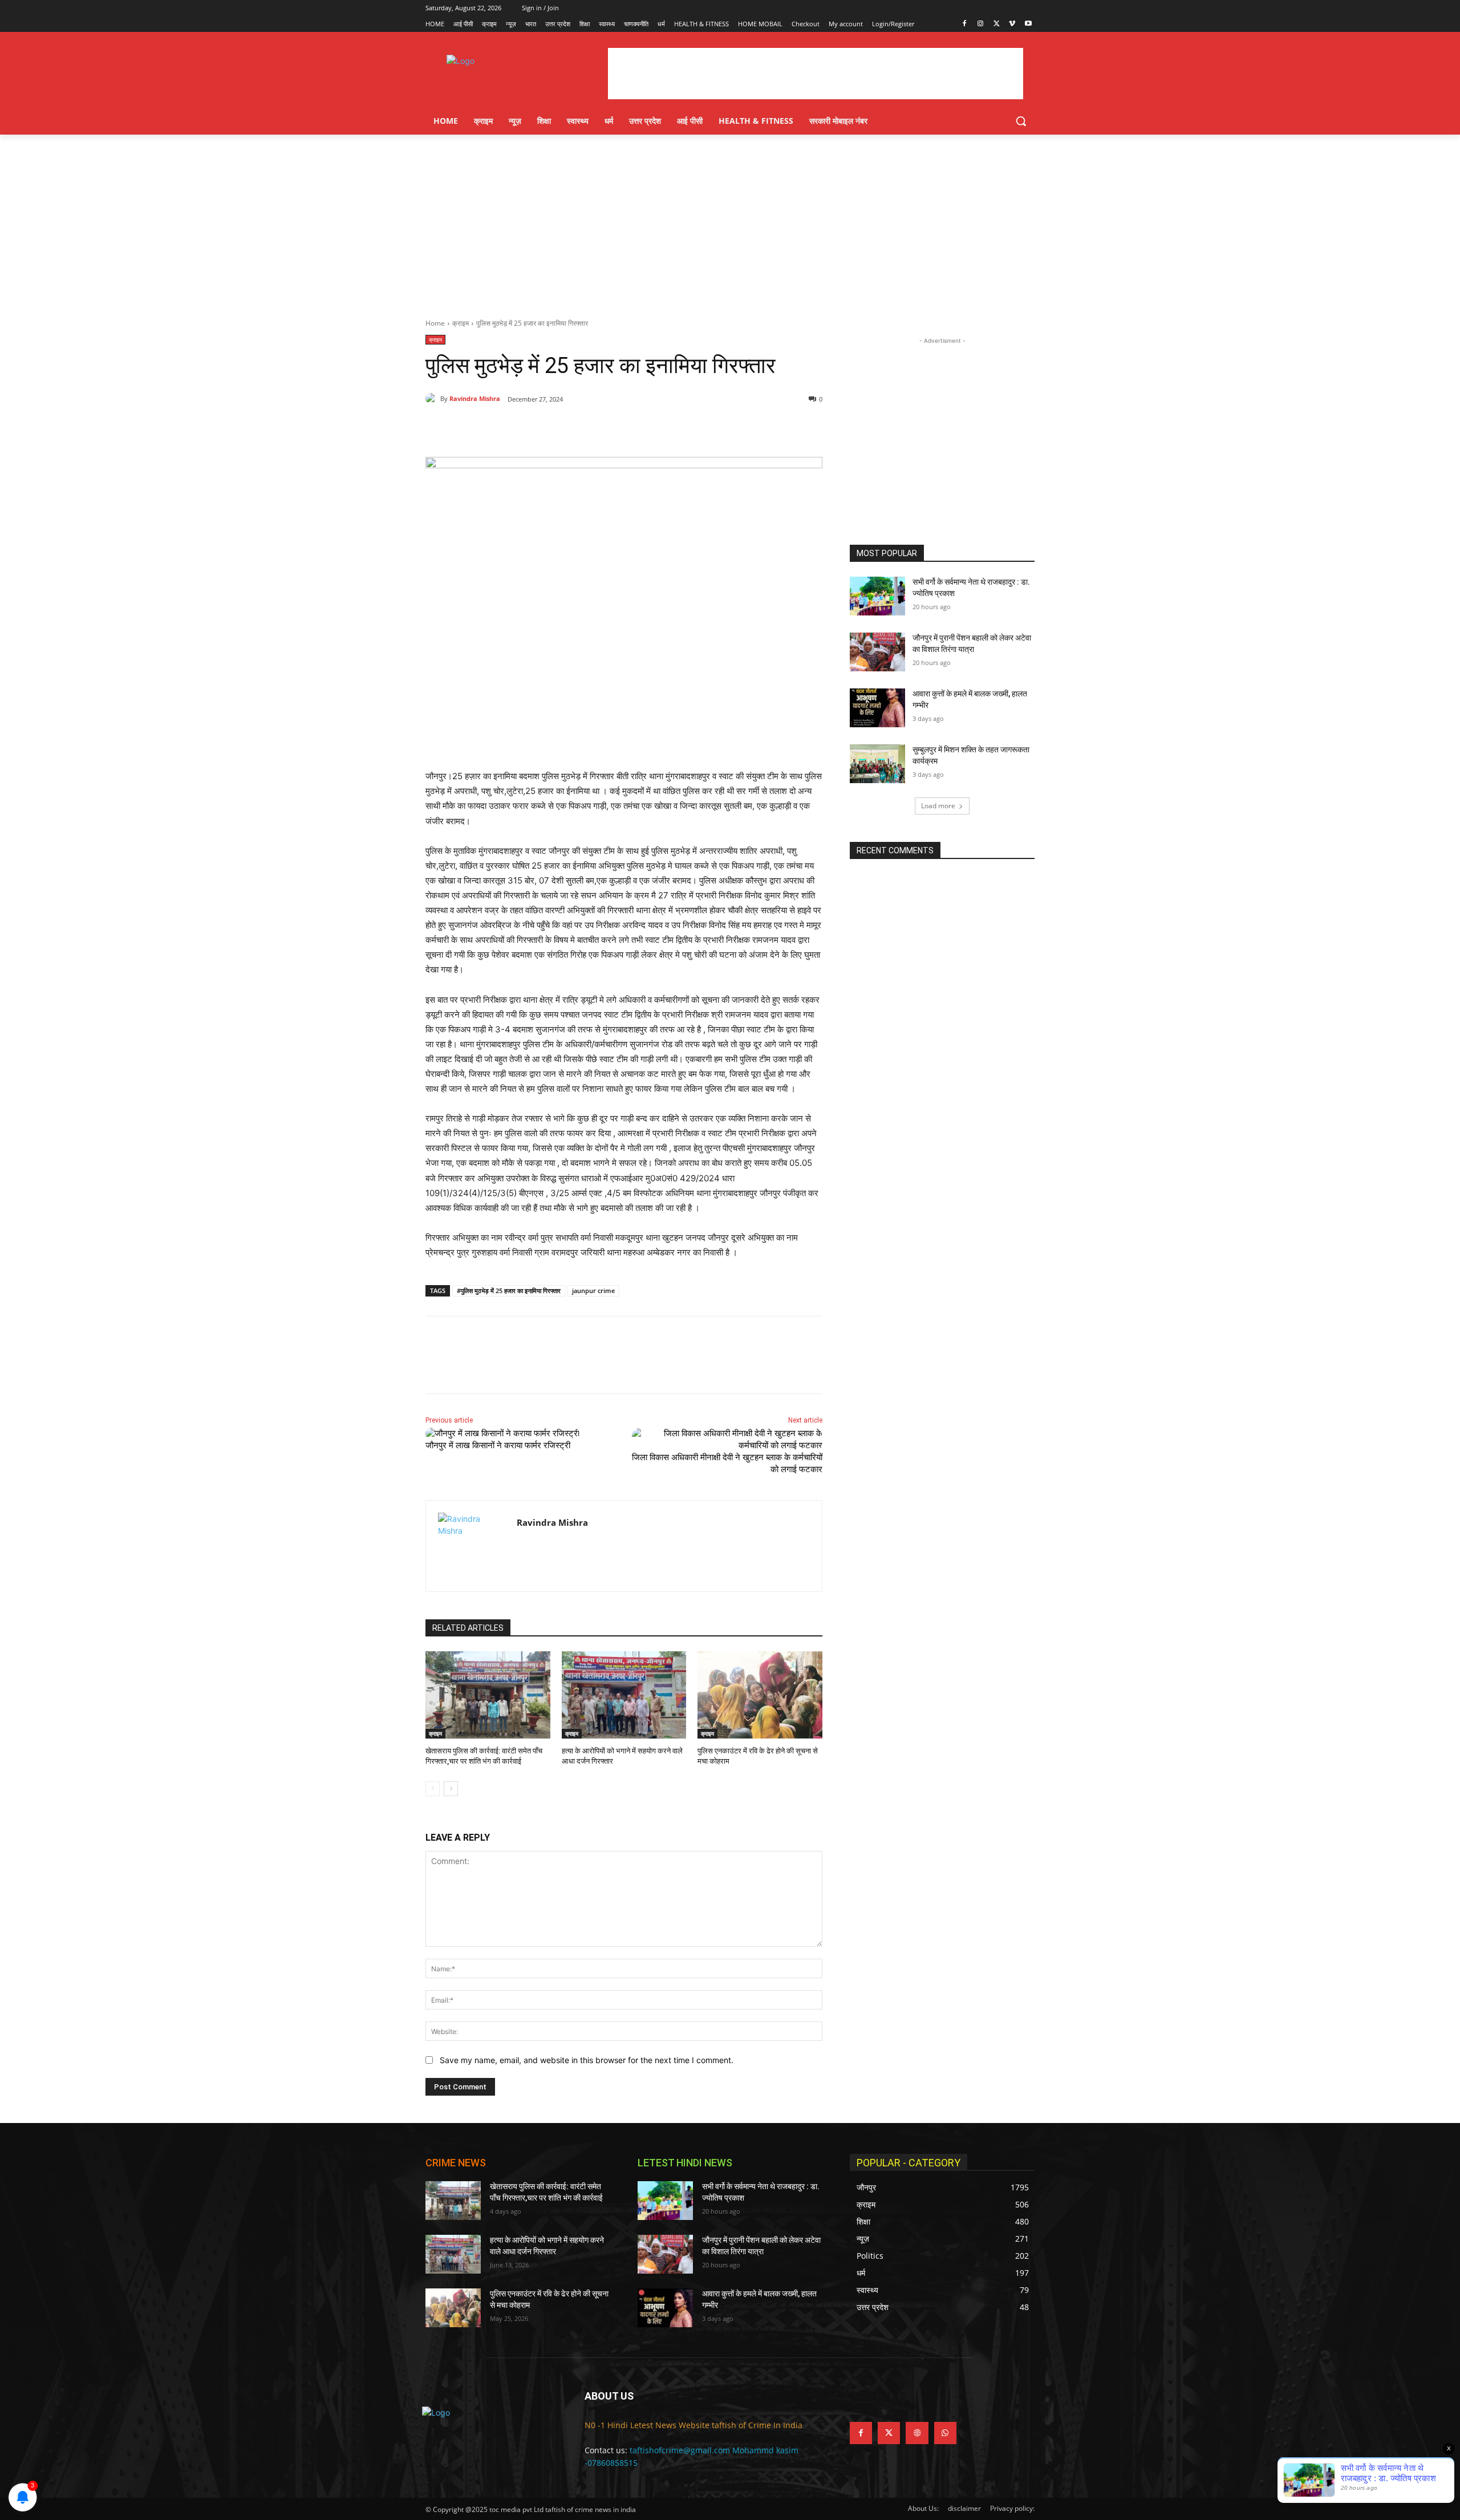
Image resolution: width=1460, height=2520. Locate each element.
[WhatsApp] (583, 428)
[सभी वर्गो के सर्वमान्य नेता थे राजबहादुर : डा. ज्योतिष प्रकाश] (877, 596)
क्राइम (461, 323)
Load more (938, 806)
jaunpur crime (593, 1291)
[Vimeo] (1012, 24)
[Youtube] (1028, 24)
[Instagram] (981, 24)
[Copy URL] (609, 428)
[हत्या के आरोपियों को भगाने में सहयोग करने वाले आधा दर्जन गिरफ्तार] (624, 1695)
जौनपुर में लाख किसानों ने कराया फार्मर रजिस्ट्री (498, 1445)
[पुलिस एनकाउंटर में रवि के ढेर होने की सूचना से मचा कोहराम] (760, 1695)
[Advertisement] (730, 220)
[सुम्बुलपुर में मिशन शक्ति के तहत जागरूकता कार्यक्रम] (877, 764)
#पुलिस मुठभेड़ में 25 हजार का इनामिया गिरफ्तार (509, 1291)
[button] (1021, 121)
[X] (997, 24)
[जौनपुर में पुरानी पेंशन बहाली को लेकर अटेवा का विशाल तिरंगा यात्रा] (877, 652)
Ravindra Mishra (475, 398)
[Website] (917, 2433)
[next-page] (451, 1789)
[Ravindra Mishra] (433, 399)
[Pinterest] (557, 428)
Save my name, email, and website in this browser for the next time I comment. (587, 2060)
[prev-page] (433, 1789)
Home (435, 323)
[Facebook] (965, 24)
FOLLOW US (878, 2396)
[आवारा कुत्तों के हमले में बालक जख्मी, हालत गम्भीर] (877, 708)
